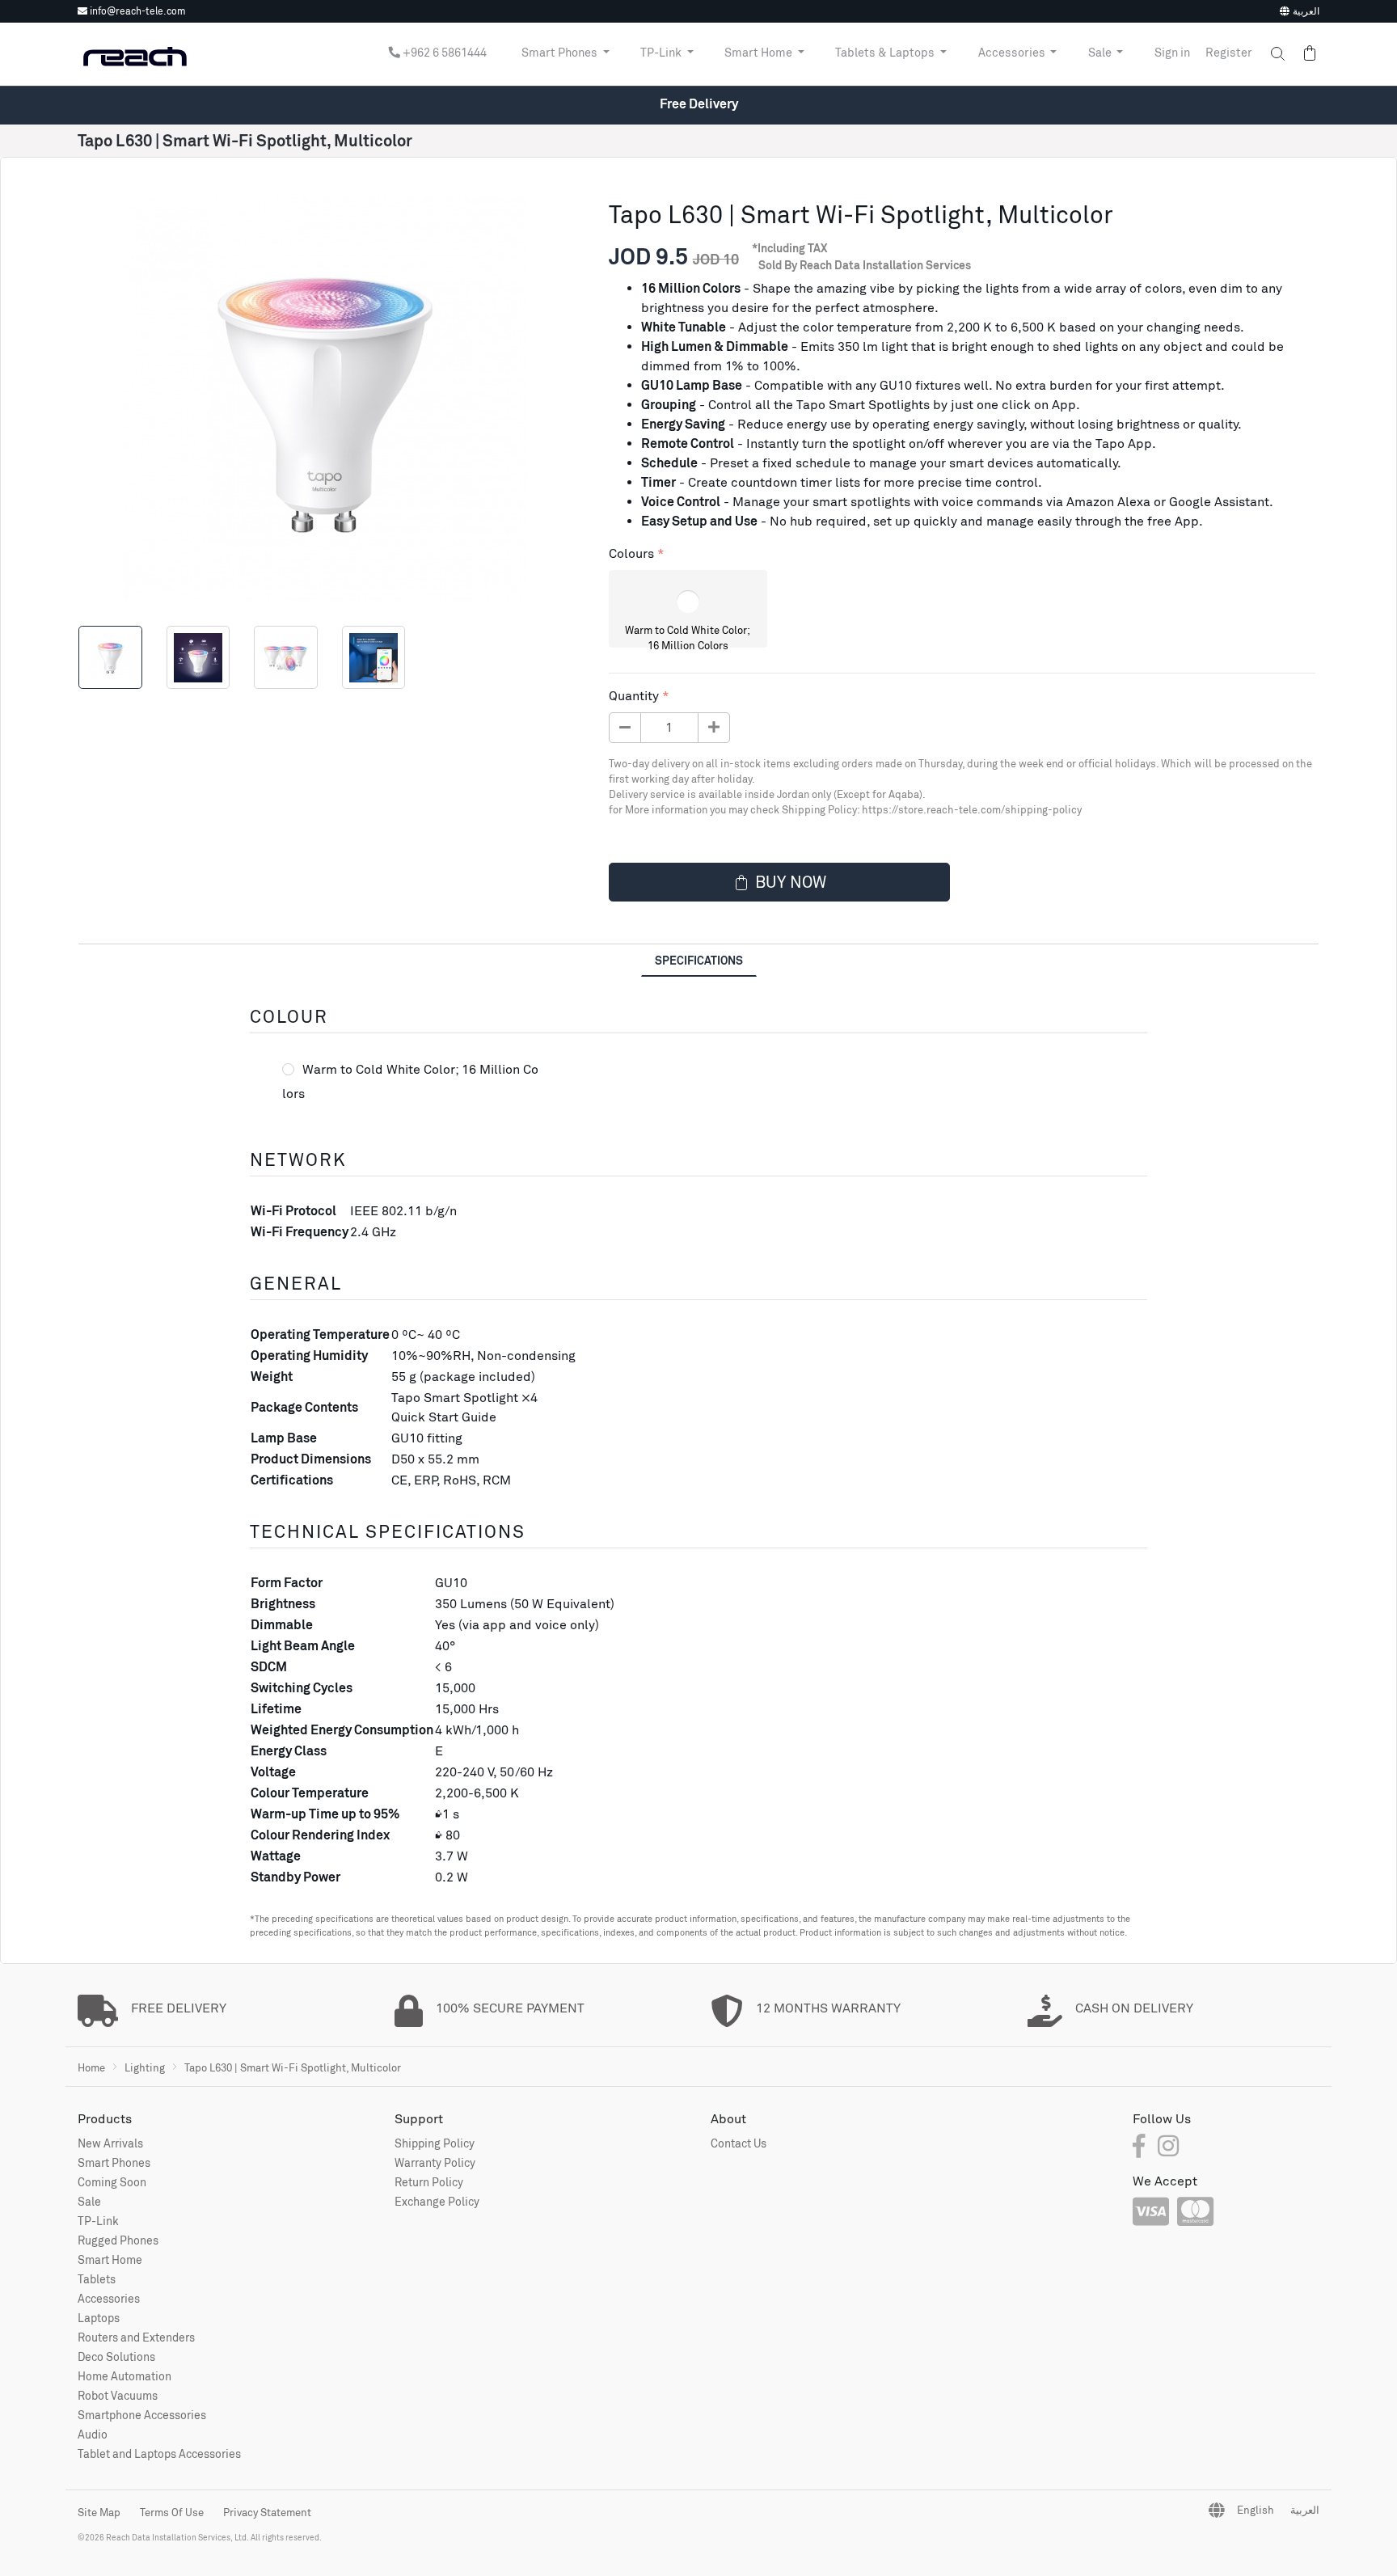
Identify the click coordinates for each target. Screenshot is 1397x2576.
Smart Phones (114, 2162)
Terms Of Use (172, 2512)
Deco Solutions (116, 2356)
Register (1229, 53)
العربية (1306, 11)
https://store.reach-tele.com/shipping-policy (972, 810)
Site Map (99, 2512)
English (1256, 2510)
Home (91, 2067)
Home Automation (125, 2376)
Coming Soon (112, 2182)
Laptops (99, 2318)
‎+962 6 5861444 (443, 53)
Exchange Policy (437, 2201)
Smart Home (110, 2259)
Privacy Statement (267, 2512)
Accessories (109, 2298)
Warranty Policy (435, 2162)
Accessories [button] (1013, 53)
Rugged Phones (118, 2240)
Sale (89, 2201)
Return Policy (429, 2182)
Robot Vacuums (118, 2395)
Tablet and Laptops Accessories (159, 2454)
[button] (1270, 54)
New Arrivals (110, 2143)
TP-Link (98, 2221)
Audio (93, 2434)
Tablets (97, 2279)
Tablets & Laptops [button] (886, 53)
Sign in (1172, 53)
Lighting (145, 2067)
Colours (631, 553)
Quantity (634, 696)
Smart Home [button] (760, 53)
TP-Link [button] (662, 53)
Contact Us (739, 2143)
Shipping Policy (435, 2143)
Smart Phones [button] (561, 53)
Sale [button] (1101, 53)
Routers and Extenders (136, 2337)
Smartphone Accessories (142, 2415)
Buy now (791, 882)
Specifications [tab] (699, 960)
